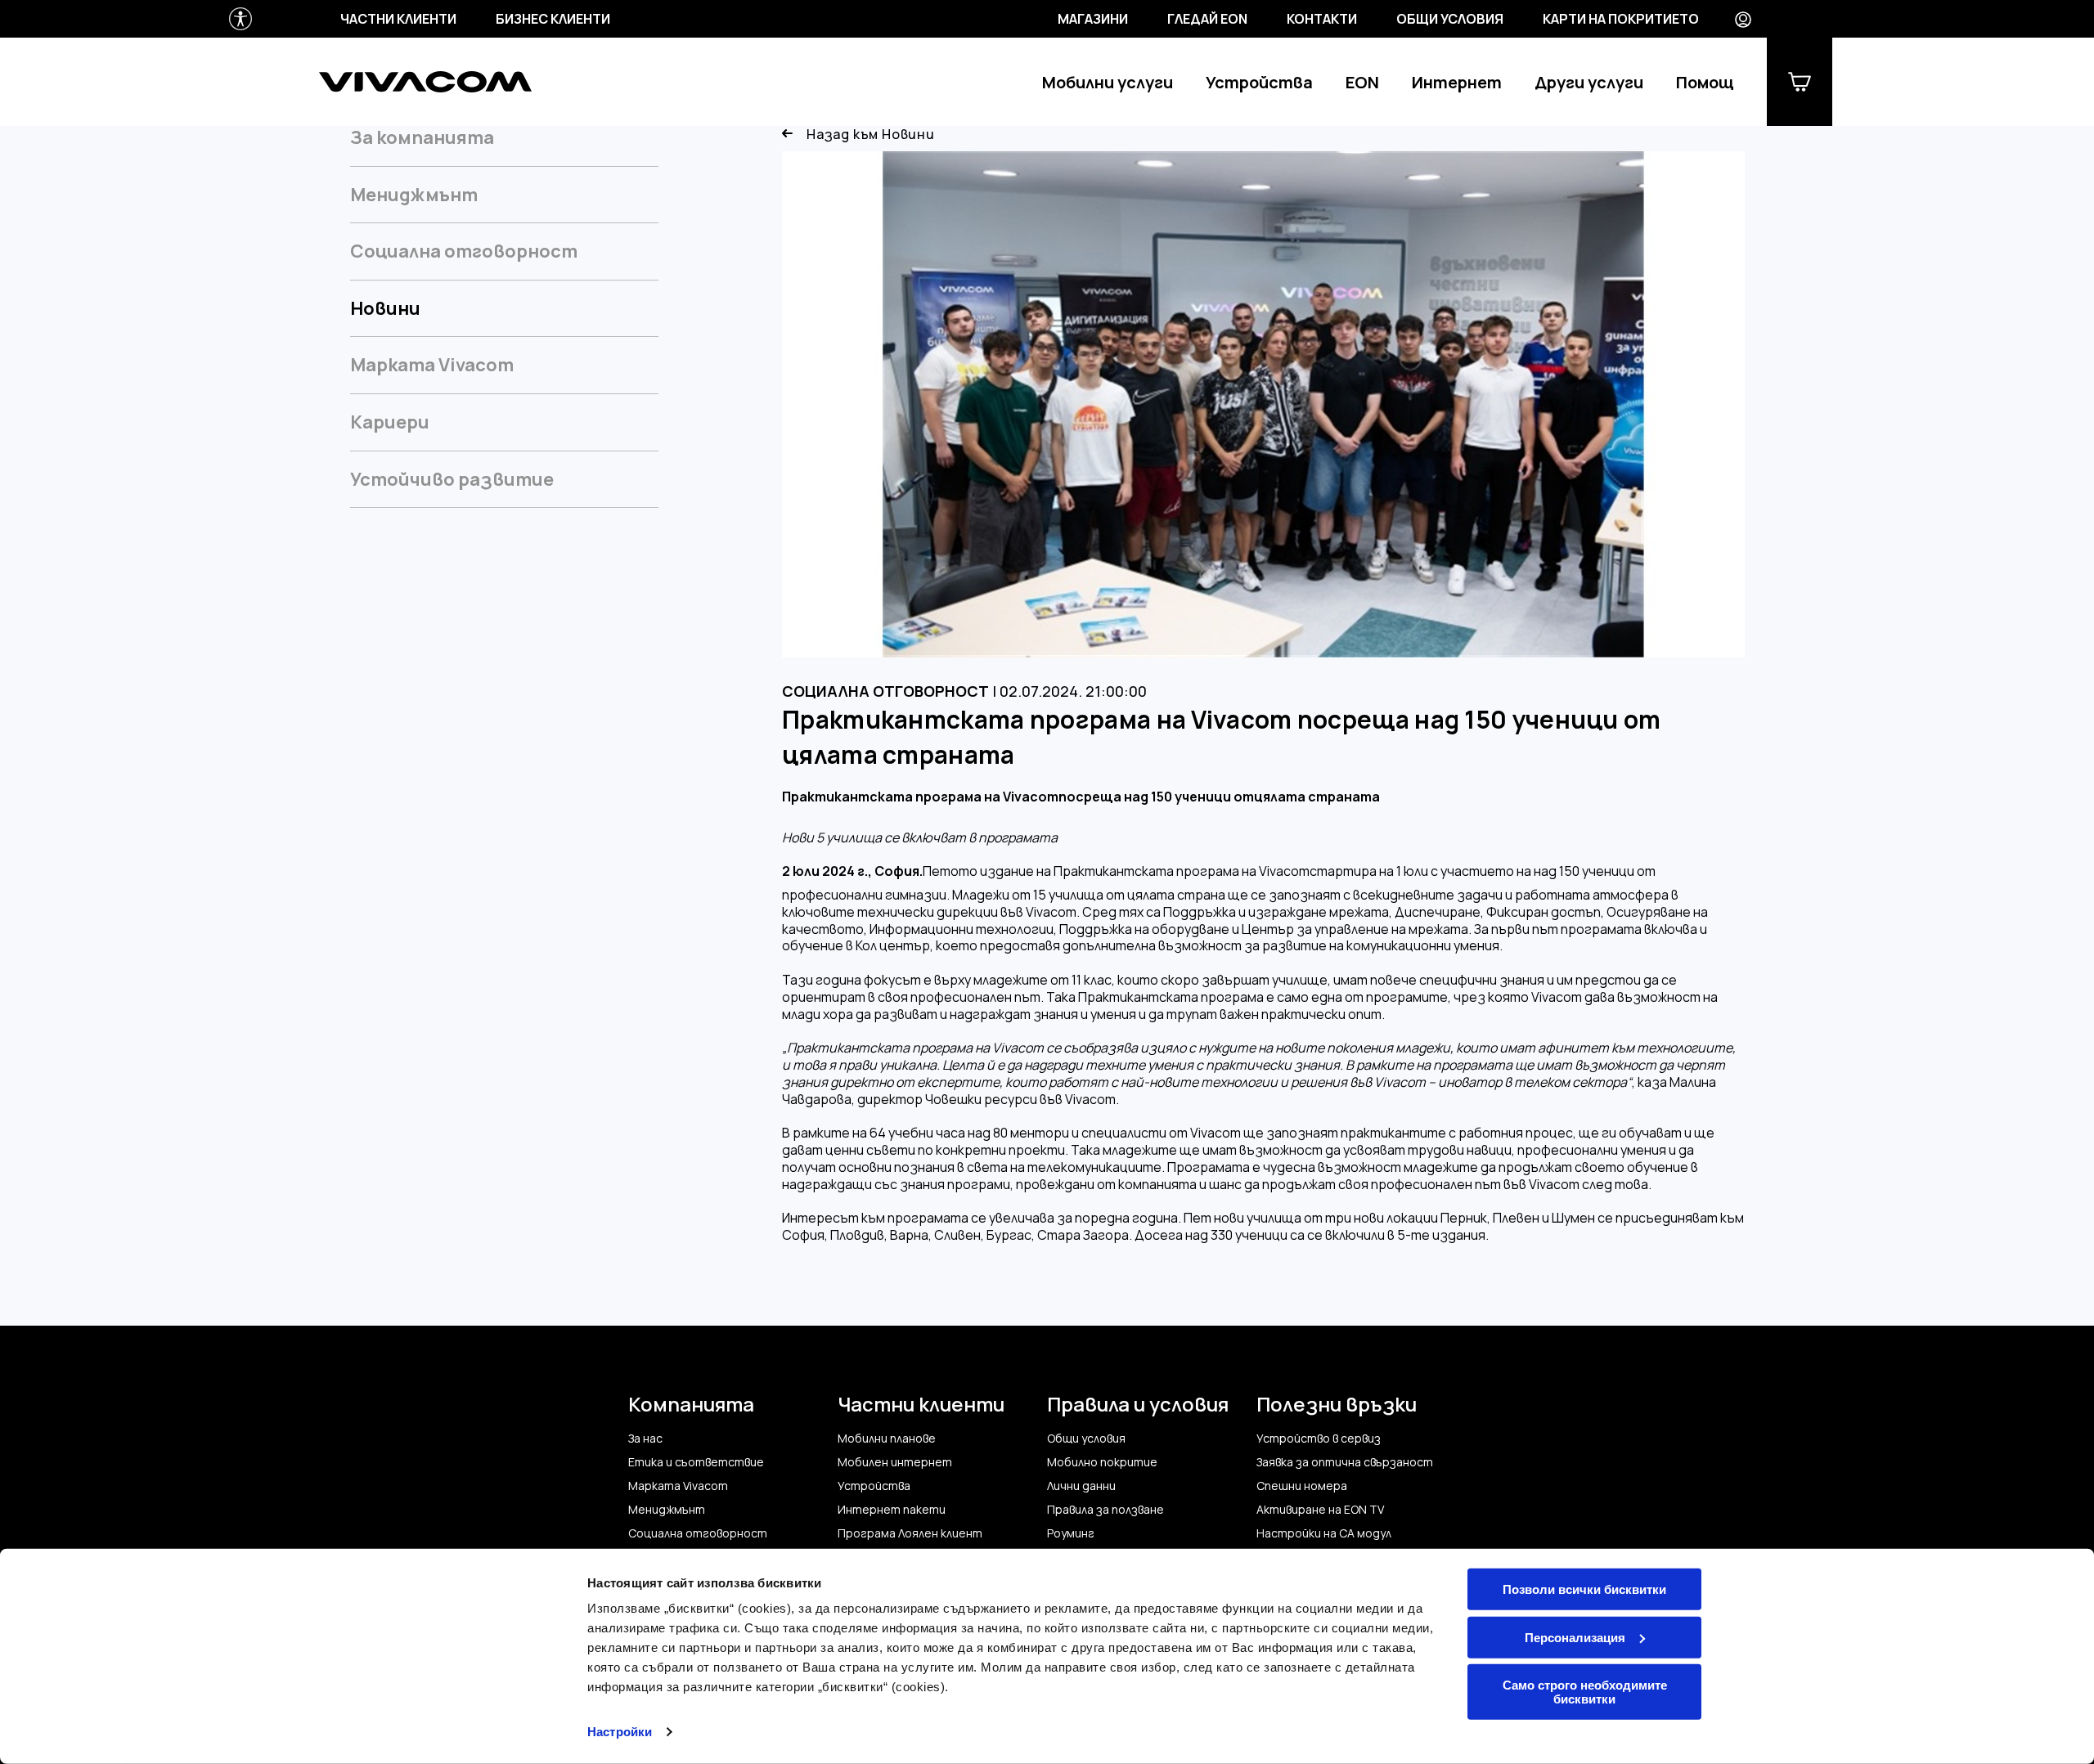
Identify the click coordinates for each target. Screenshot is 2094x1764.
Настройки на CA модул (1324, 1533)
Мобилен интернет (895, 1462)
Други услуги (1589, 82)
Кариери (390, 422)
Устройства (1259, 82)
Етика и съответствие (696, 1462)
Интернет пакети (892, 1510)
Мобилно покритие (1102, 1462)
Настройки (620, 1732)
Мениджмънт (414, 195)
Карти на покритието (1621, 19)
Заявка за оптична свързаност (1345, 1462)
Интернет (1457, 82)
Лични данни (1081, 1486)
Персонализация (1575, 1637)
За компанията (422, 138)
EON (1362, 82)
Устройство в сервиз (1319, 1439)
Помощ (1705, 82)
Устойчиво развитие (452, 479)
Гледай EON (1207, 19)
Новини (385, 308)
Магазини (1093, 19)
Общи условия (1450, 19)
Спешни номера (1302, 1486)
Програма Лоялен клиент (910, 1533)
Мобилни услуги (1108, 82)
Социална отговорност (464, 251)
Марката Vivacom (432, 365)
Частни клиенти (398, 19)
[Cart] (1800, 82)
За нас (645, 1439)
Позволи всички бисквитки (1584, 1589)
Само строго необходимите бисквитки (1585, 1692)
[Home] (425, 82)
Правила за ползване (1105, 1510)
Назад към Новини (871, 135)
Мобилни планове (887, 1439)
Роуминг (1071, 1533)
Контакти (1322, 19)
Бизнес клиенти (553, 19)
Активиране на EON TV (1320, 1510)
